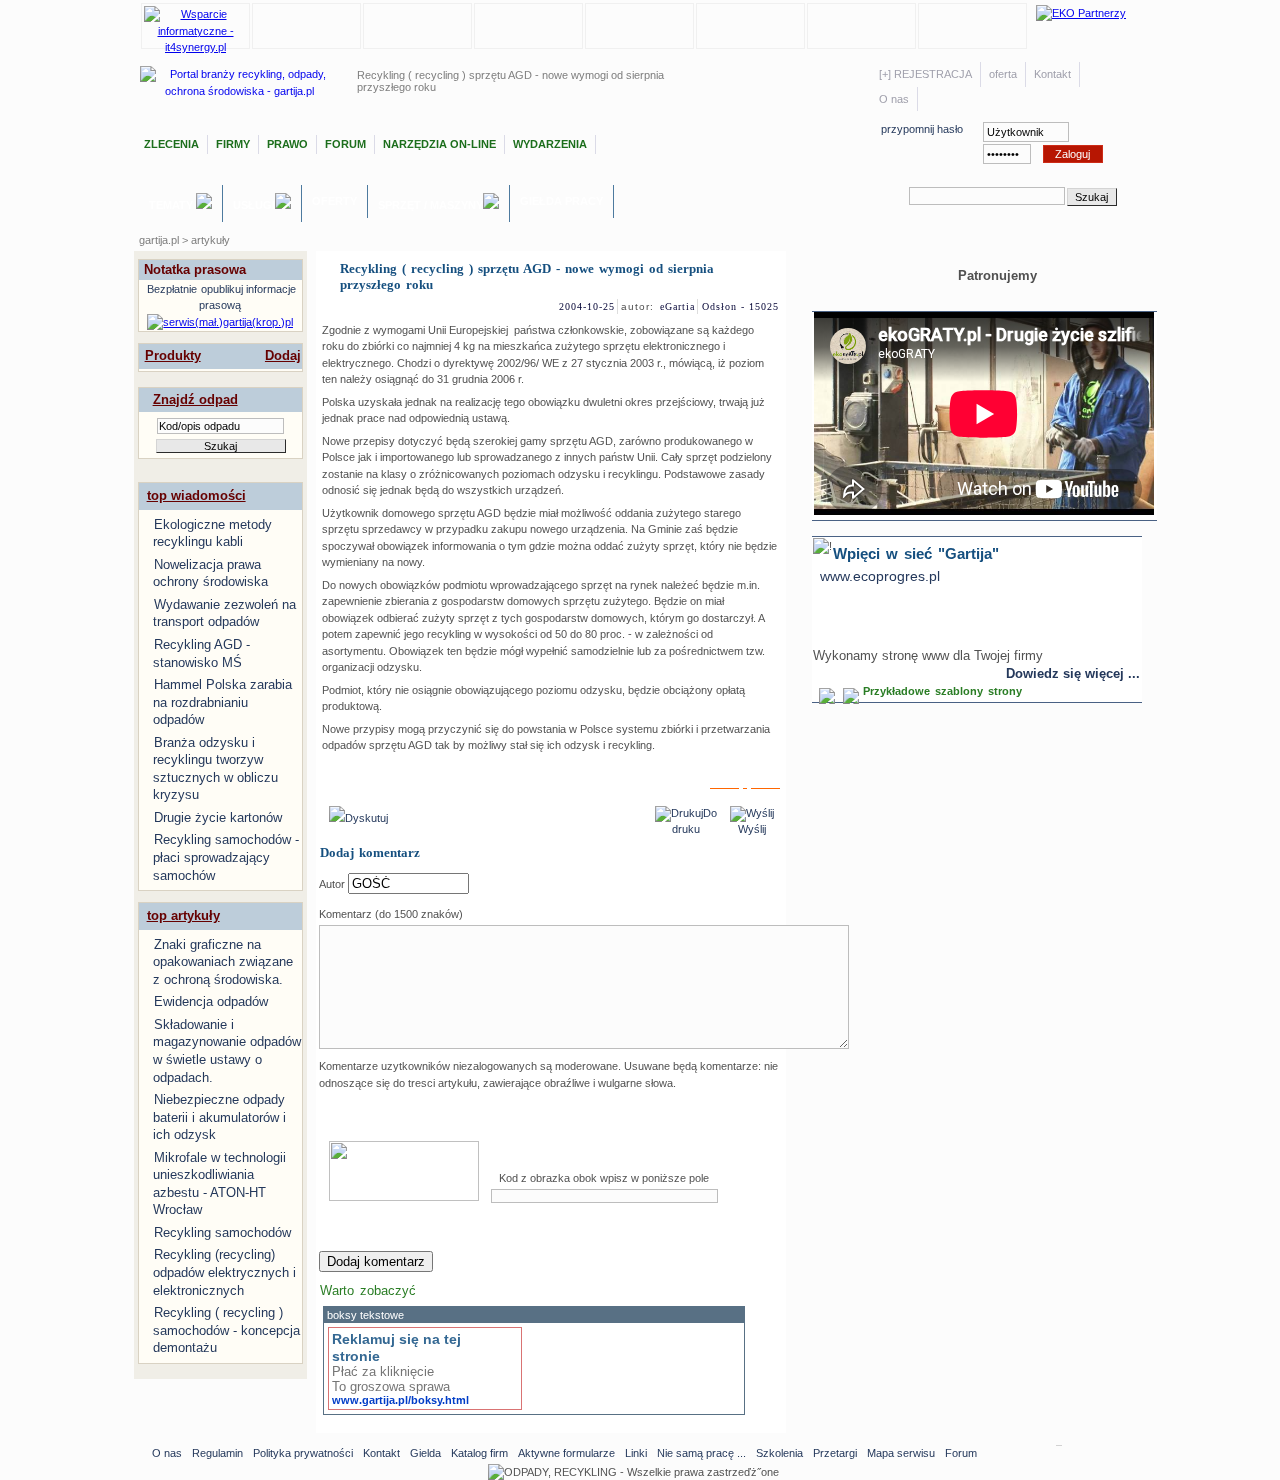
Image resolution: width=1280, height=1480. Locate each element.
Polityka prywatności (303, 1453)
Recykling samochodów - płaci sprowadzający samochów (226, 857)
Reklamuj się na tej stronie (396, 1347)
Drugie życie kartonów (218, 817)
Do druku (694, 821)
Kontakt (1052, 74)
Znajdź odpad (195, 399)
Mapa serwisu (901, 1453)
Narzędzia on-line (439, 144)
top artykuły (183, 915)
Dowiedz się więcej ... (1073, 673)
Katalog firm (479, 1453)
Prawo (287, 144)
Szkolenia (779, 1453)
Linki (636, 1453)
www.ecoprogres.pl (880, 576)
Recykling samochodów (222, 1232)
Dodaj (283, 355)
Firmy (233, 144)
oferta (1003, 74)
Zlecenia (171, 144)
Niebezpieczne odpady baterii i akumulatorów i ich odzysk (219, 1117)
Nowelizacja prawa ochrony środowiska (210, 573)
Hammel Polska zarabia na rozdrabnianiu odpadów (222, 702)
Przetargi (835, 1453)
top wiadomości (196, 495)
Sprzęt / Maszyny (430, 205)
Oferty (334, 201)
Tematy (172, 205)
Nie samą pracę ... (701, 1453)
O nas (894, 99)
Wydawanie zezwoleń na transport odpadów (224, 613)
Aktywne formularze (566, 1453)
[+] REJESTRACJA (925, 74)
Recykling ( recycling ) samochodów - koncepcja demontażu (226, 1330)
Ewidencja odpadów (211, 1001)
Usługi (254, 205)
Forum (345, 144)
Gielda (425, 1453)
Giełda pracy (561, 201)
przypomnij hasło (922, 129)
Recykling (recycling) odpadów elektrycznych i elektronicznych (224, 1272)
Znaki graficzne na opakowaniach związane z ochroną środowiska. (223, 962)
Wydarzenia (550, 144)
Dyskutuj (366, 818)
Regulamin (217, 1453)
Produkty (173, 355)
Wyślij (752, 829)
